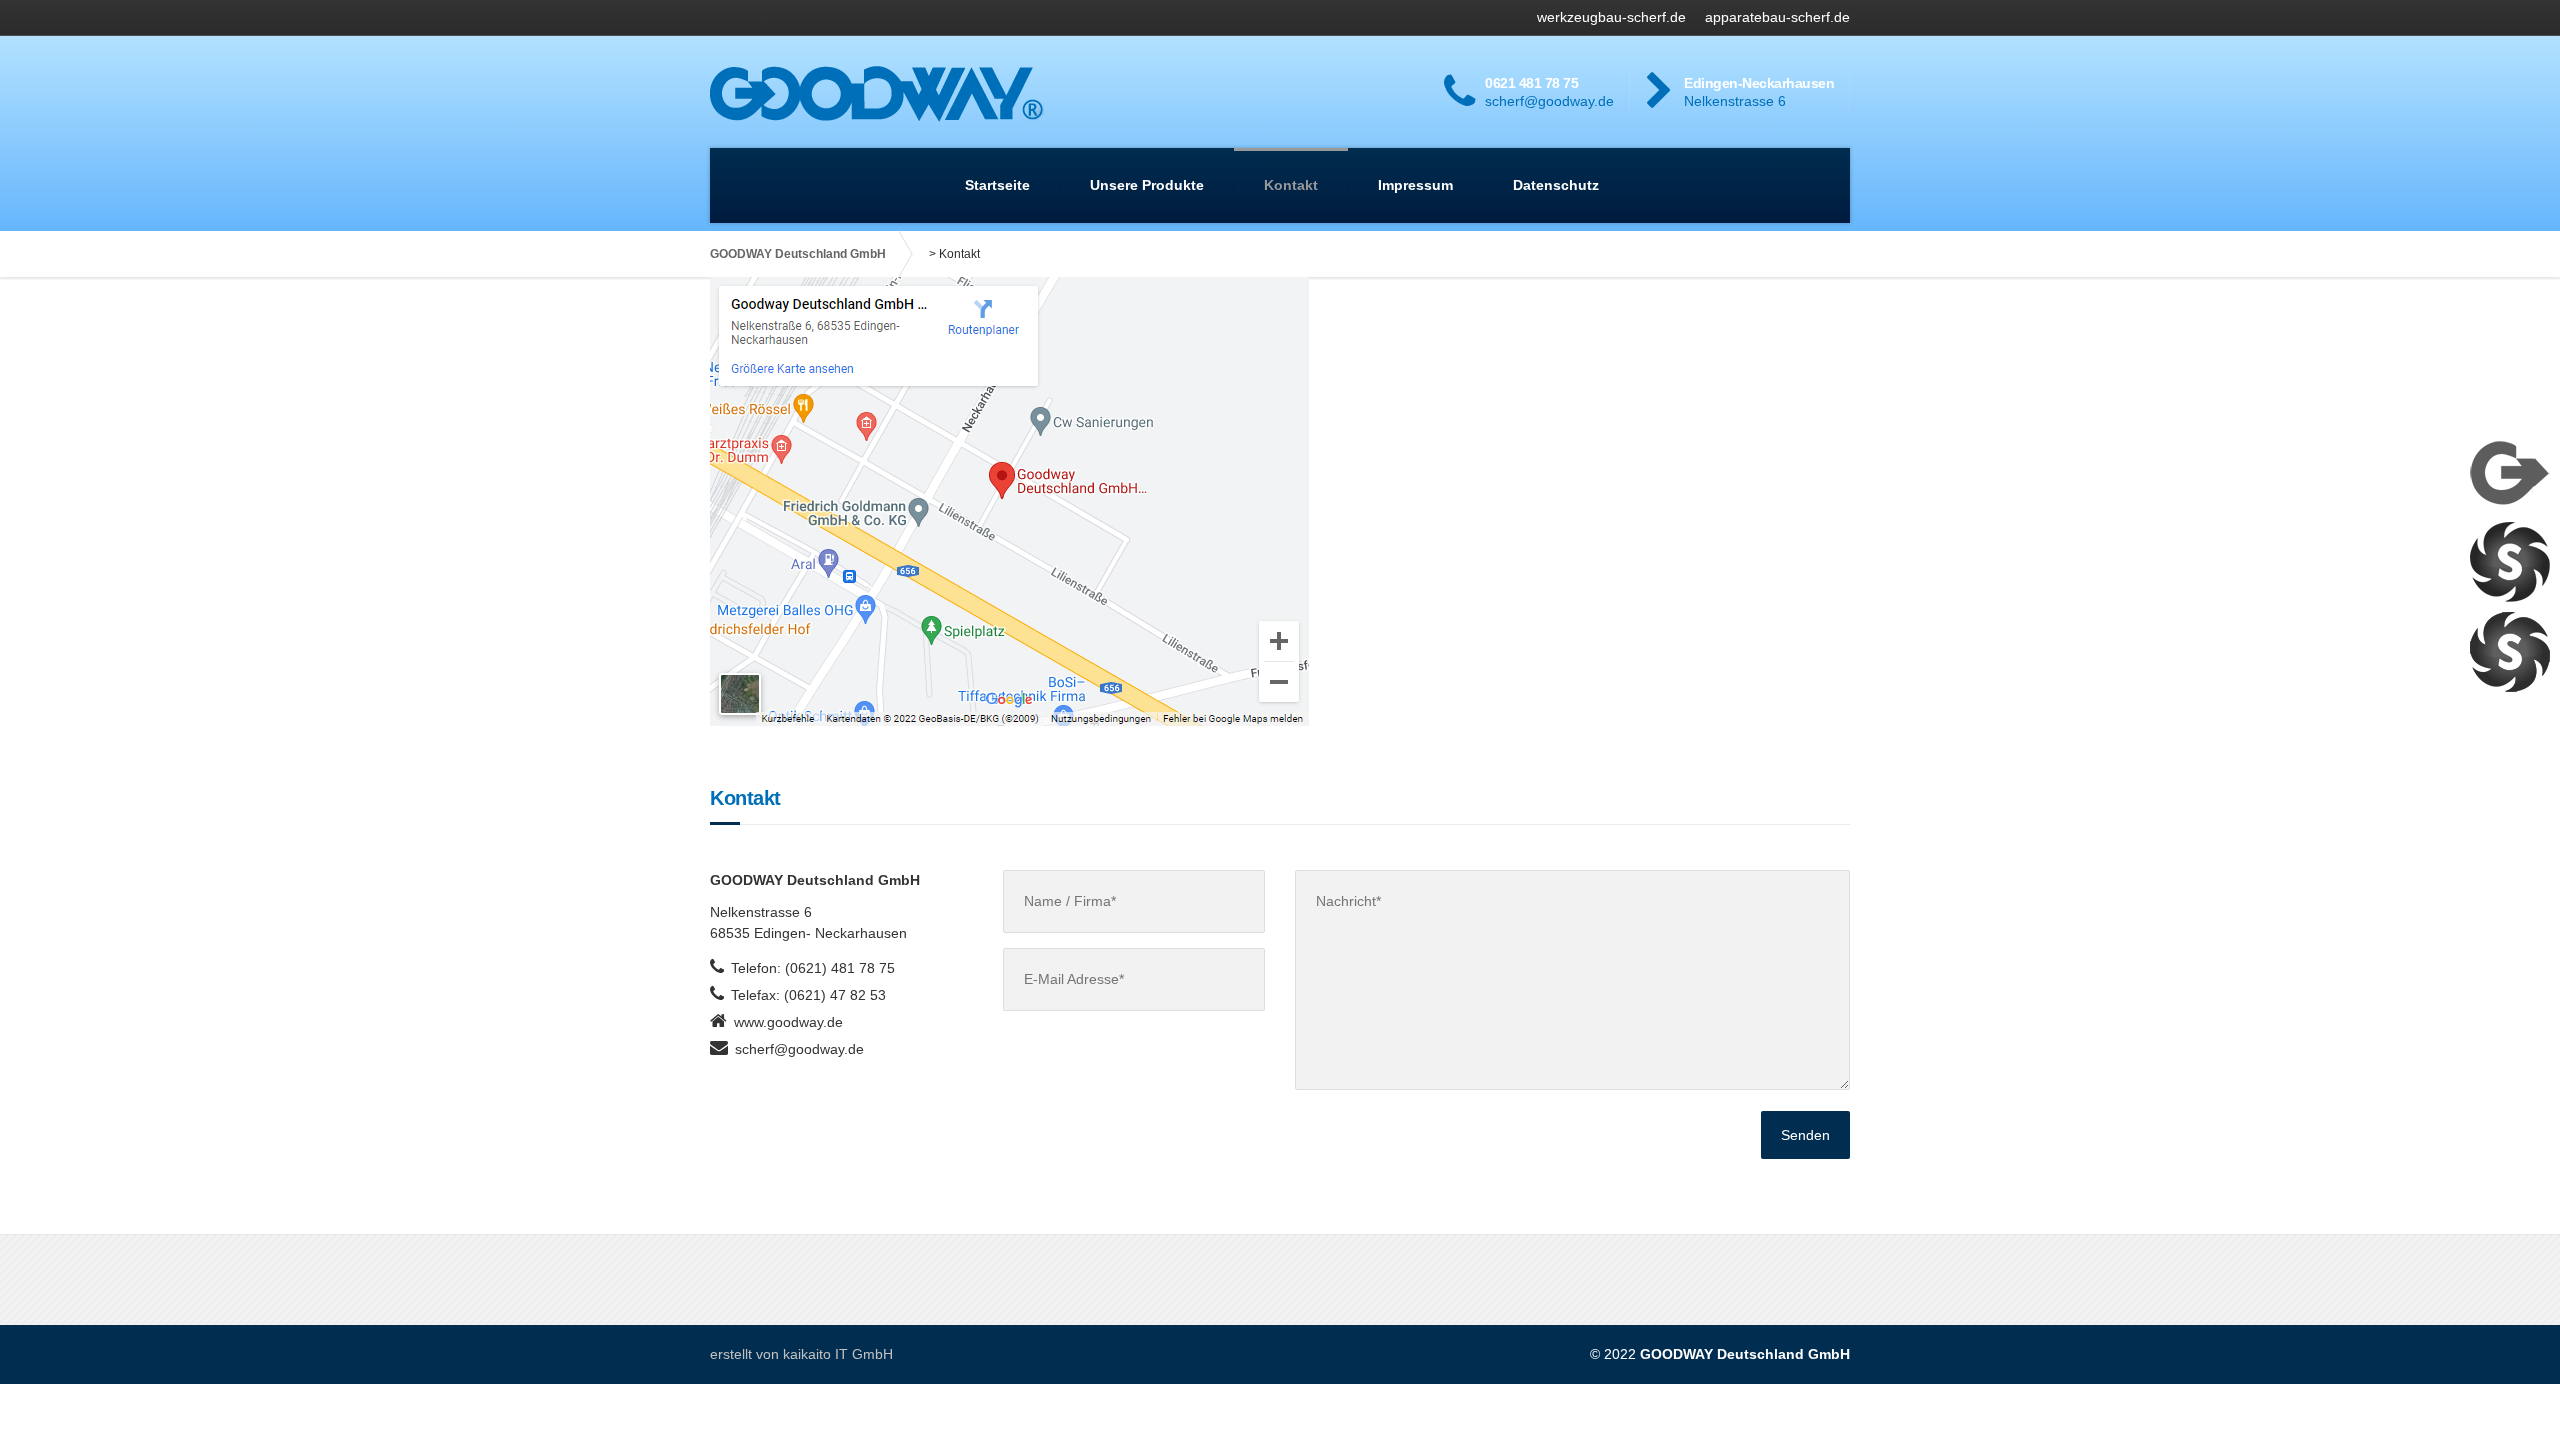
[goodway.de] (2510, 471)
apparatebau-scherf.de (1777, 17)
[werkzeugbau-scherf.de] (2510, 561)
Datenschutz (1556, 185)
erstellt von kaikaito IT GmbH (801, 1354)
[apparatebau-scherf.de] (2510, 651)
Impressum (1415, 185)
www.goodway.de (788, 1022)
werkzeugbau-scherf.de (1611, 17)
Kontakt (1291, 185)
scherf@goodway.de (799, 1049)
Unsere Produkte (1147, 185)
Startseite (997, 185)
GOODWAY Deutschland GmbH (798, 254)
